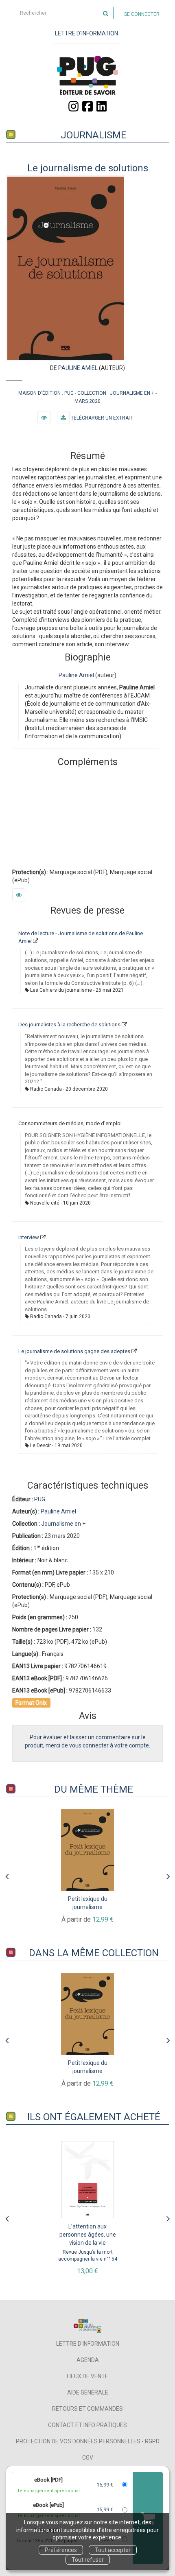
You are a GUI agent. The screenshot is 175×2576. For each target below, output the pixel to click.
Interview (29, 1237)
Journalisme (94, 135)
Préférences (61, 2550)
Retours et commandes (87, 2409)
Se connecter (142, 14)
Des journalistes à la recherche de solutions (69, 1024)
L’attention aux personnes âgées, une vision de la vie (88, 2235)
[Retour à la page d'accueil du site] (87, 75)
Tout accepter (113, 2550)
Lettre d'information (88, 2344)
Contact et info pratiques (87, 2425)
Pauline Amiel (78, 368)
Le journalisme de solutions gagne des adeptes (74, 1351)
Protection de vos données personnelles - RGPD (88, 2441)
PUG (69, 393)
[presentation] (7, 1874)
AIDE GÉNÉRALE (88, 2392)
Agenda (88, 2360)
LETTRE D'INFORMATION (86, 33)
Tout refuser (88, 2560)
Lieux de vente (87, 2376)
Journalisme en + (132, 393)
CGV (88, 2458)
